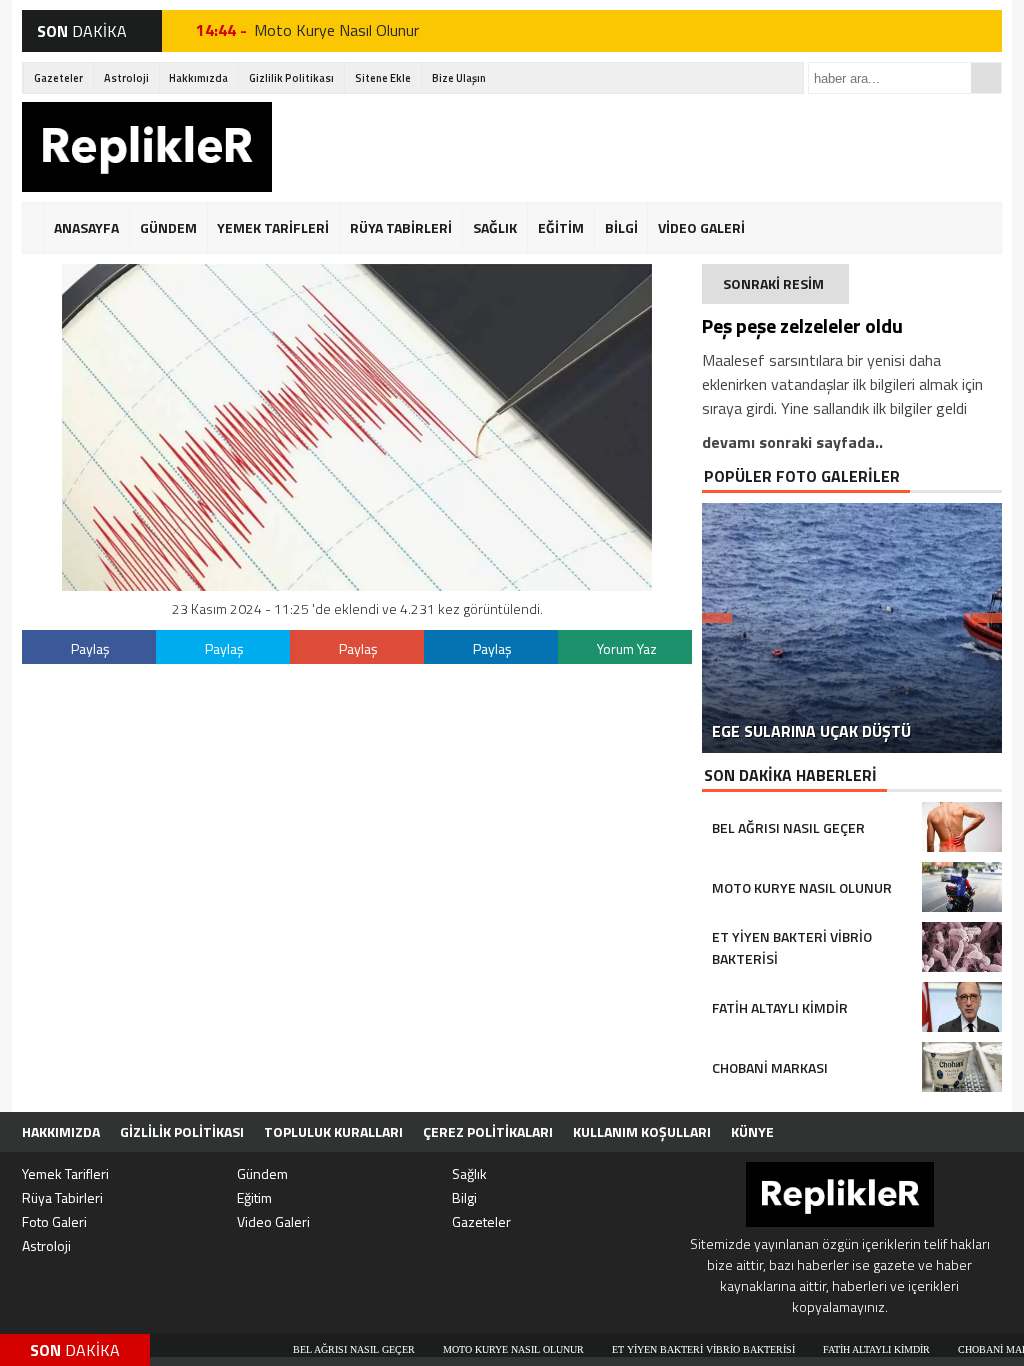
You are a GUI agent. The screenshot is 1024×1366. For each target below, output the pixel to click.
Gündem (262, 1173)
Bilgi (464, 1197)
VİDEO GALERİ (701, 227)
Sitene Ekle (383, 78)
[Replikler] (147, 150)
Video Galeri (273, 1221)
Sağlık (469, 1173)
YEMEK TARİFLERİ (273, 227)
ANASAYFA (86, 227)
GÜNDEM (168, 227)
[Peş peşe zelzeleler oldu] (357, 585)
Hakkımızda (198, 78)
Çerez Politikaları (488, 1131)
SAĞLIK (495, 227)
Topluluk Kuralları (333, 1131)
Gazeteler (58, 78)
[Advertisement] (638, 147)
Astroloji (126, 78)
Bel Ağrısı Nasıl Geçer (305, 1349)
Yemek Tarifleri (65, 1173)
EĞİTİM (561, 227)
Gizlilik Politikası (291, 78)
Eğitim (254, 1197)
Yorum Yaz (627, 648)
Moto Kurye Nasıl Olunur (464, 1349)
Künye (752, 1131)
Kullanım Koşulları (642, 1131)
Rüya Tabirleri (62, 1197)
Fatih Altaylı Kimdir (827, 1349)
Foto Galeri (54, 1221)
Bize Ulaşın (459, 78)
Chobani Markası (956, 1349)
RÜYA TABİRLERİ (401, 227)
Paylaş (90, 648)
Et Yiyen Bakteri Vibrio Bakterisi (360, 33)
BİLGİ (621, 227)
